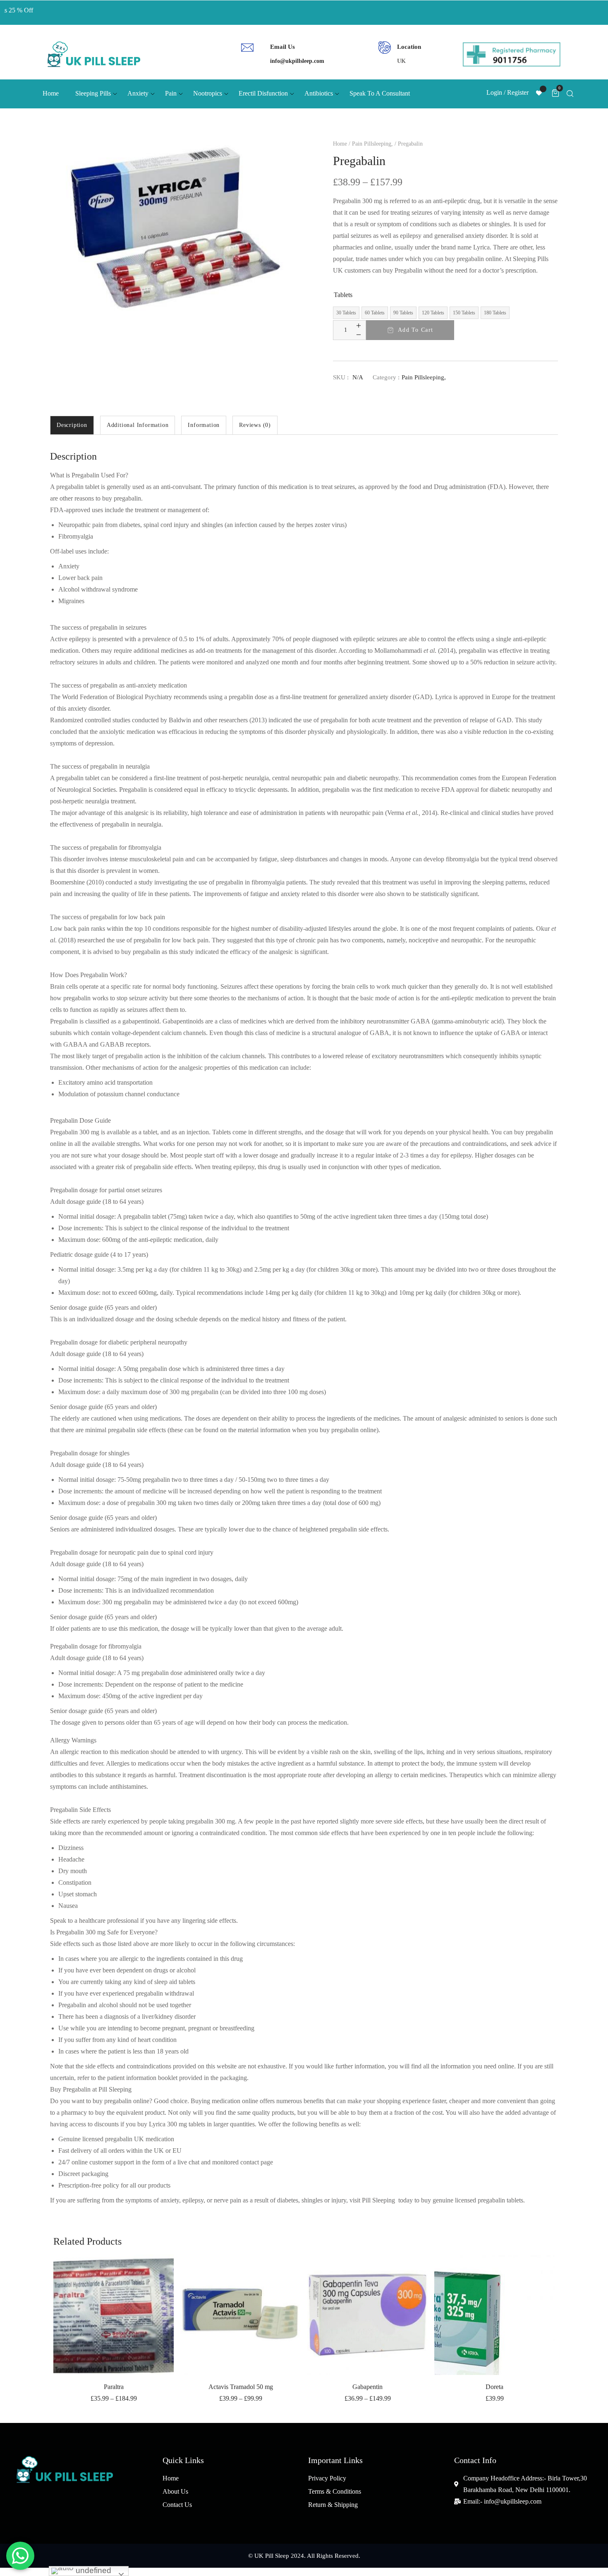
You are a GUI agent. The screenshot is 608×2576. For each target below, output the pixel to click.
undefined (92, 2570)
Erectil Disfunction (263, 93)
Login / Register (507, 92)
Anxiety (138, 93)
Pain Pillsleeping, (372, 144)
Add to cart (415, 330)
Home (51, 93)
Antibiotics (319, 93)
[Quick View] (154, 2292)
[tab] (72, 425)
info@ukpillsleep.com (297, 61)
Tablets (343, 295)
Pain (171, 93)
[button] (154, 2271)
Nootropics (208, 93)
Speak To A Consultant (380, 93)
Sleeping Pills (93, 93)
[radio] (346, 313)
